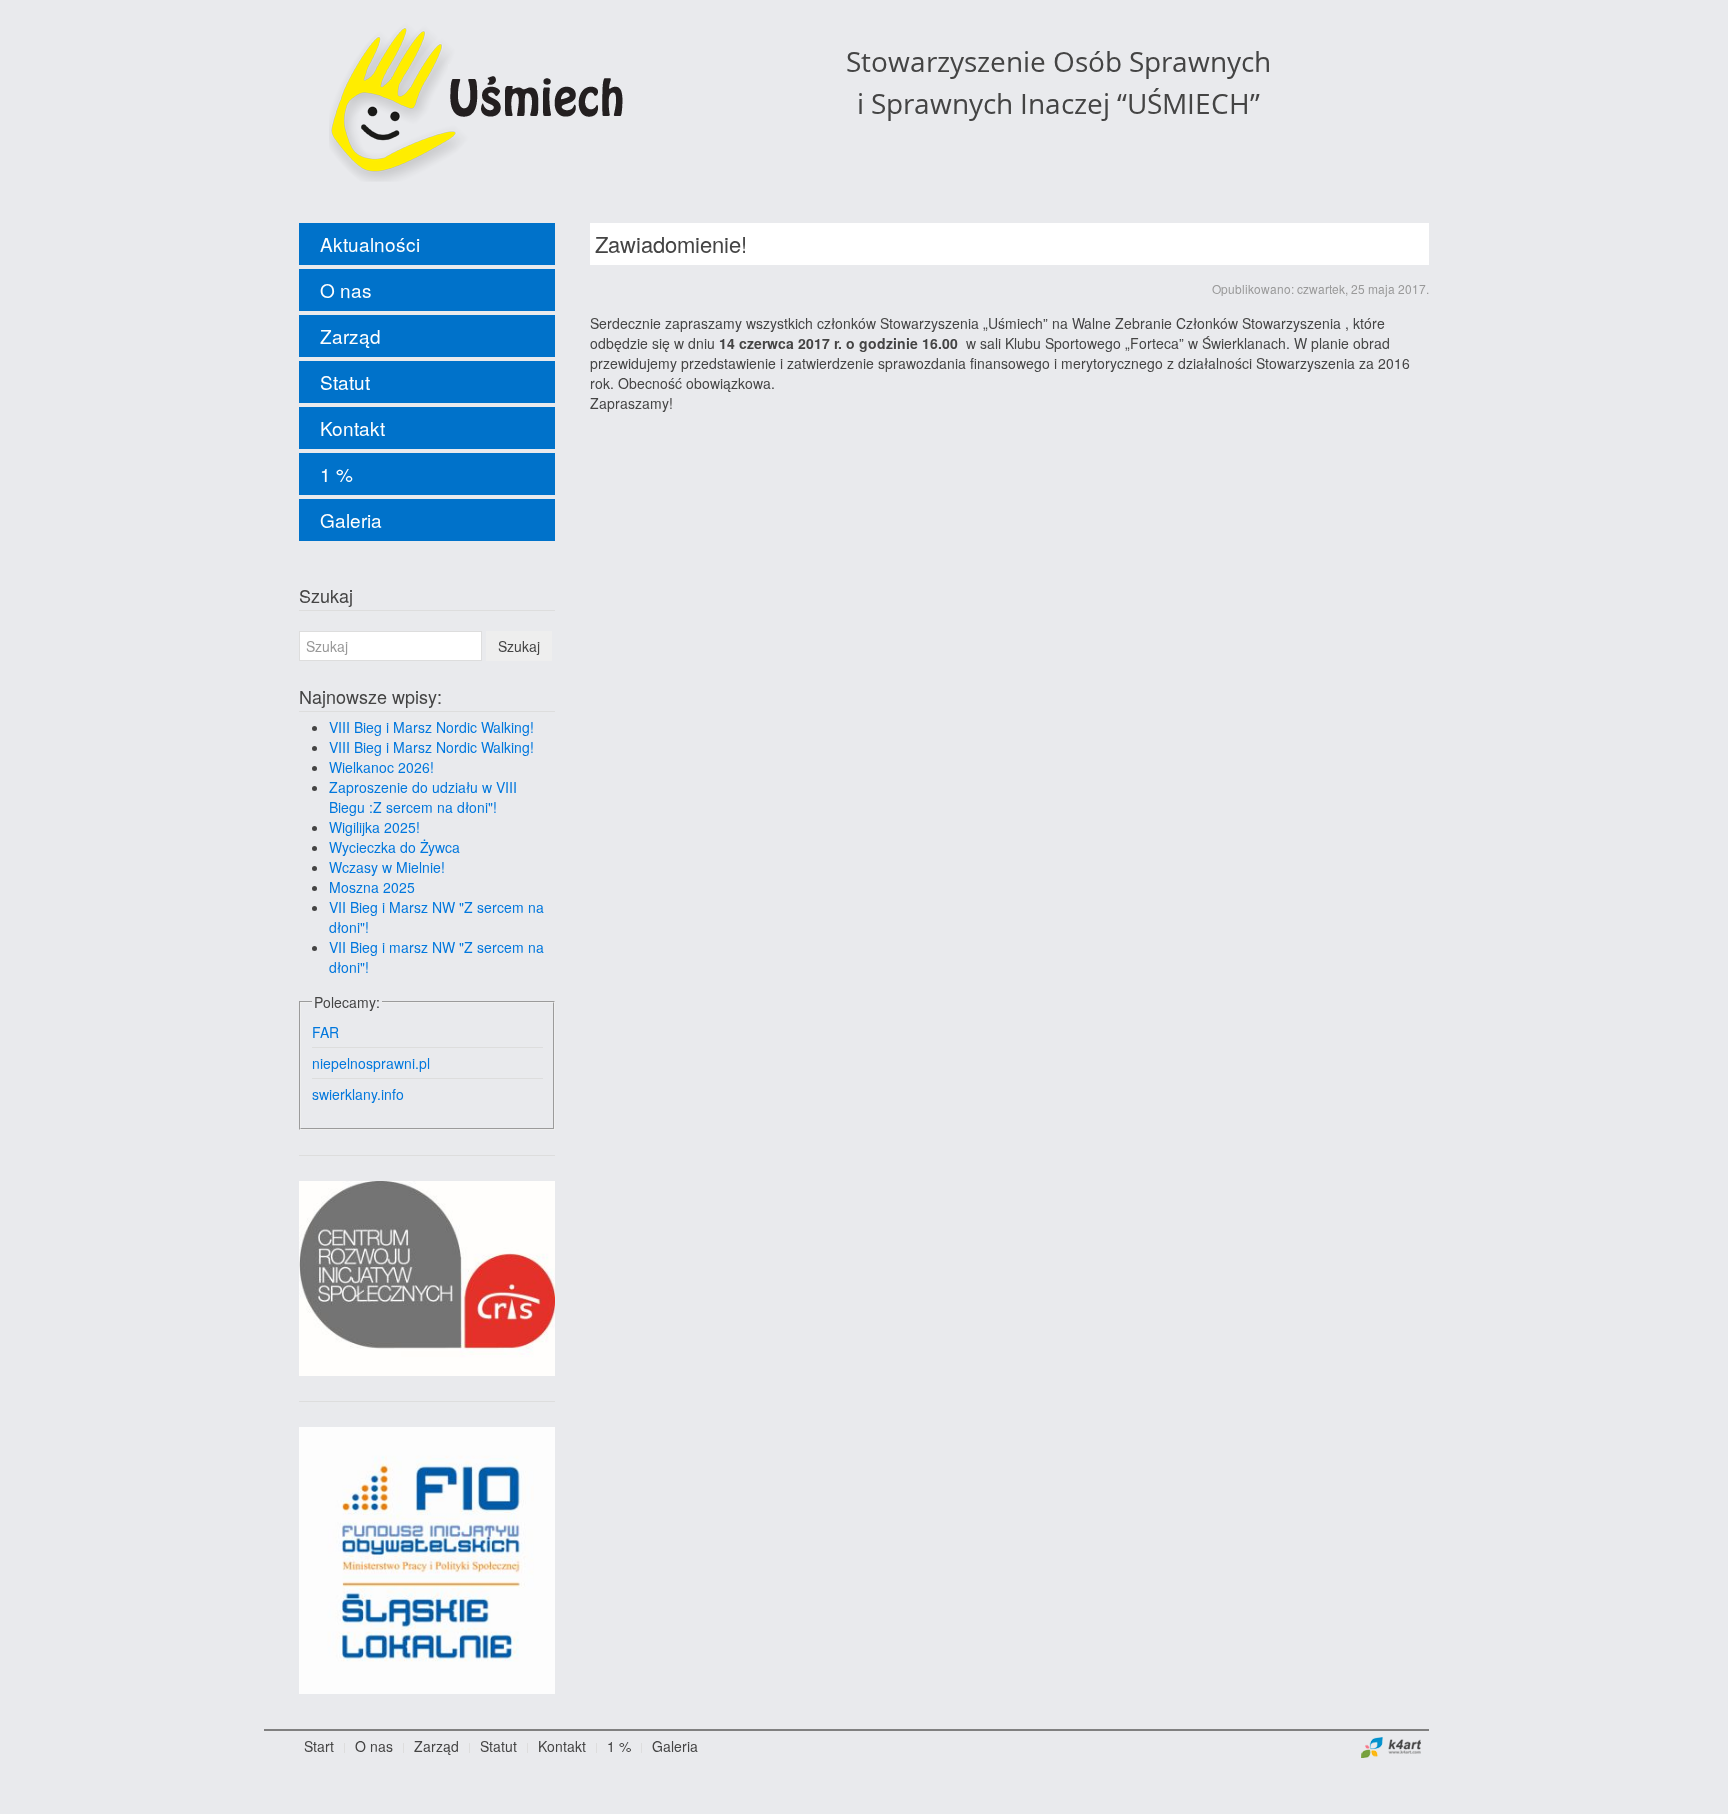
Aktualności (370, 243)
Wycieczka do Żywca (394, 847)
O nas (346, 289)
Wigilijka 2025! (374, 827)
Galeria (351, 519)
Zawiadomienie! (671, 243)
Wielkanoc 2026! (381, 767)
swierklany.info (358, 1094)
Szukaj (519, 646)
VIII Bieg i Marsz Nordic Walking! (431, 727)
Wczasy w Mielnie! (387, 867)
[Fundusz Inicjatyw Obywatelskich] (427, 1558)
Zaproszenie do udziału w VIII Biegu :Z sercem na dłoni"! (423, 797)
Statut (345, 381)
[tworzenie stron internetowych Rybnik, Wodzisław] (1391, 1746)
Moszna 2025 (372, 887)
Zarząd (350, 335)
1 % (336, 473)
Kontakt (352, 427)
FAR (325, 1032)
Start (319, 1746)
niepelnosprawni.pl (371, 1063)
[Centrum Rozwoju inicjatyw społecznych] (427, 1276)
